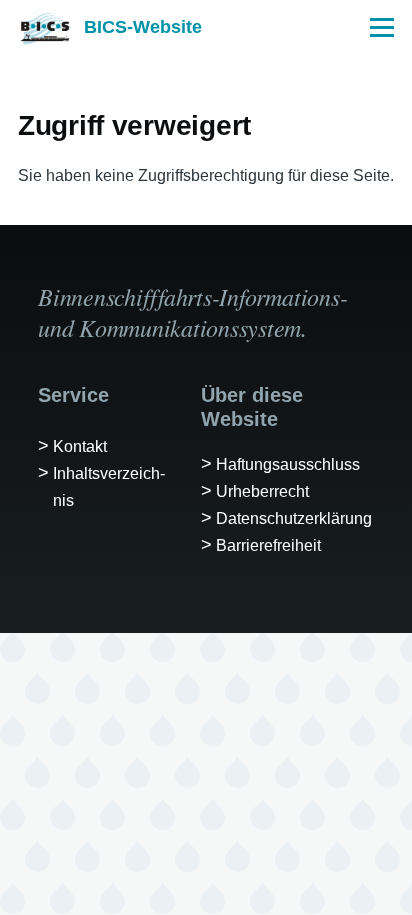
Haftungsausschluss (288, 464)
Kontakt (80, 446)
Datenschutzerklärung (294, 518)
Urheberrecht (262, 491)
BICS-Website (143, 27)
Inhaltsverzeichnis (109, 487)
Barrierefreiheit (268, 545)
